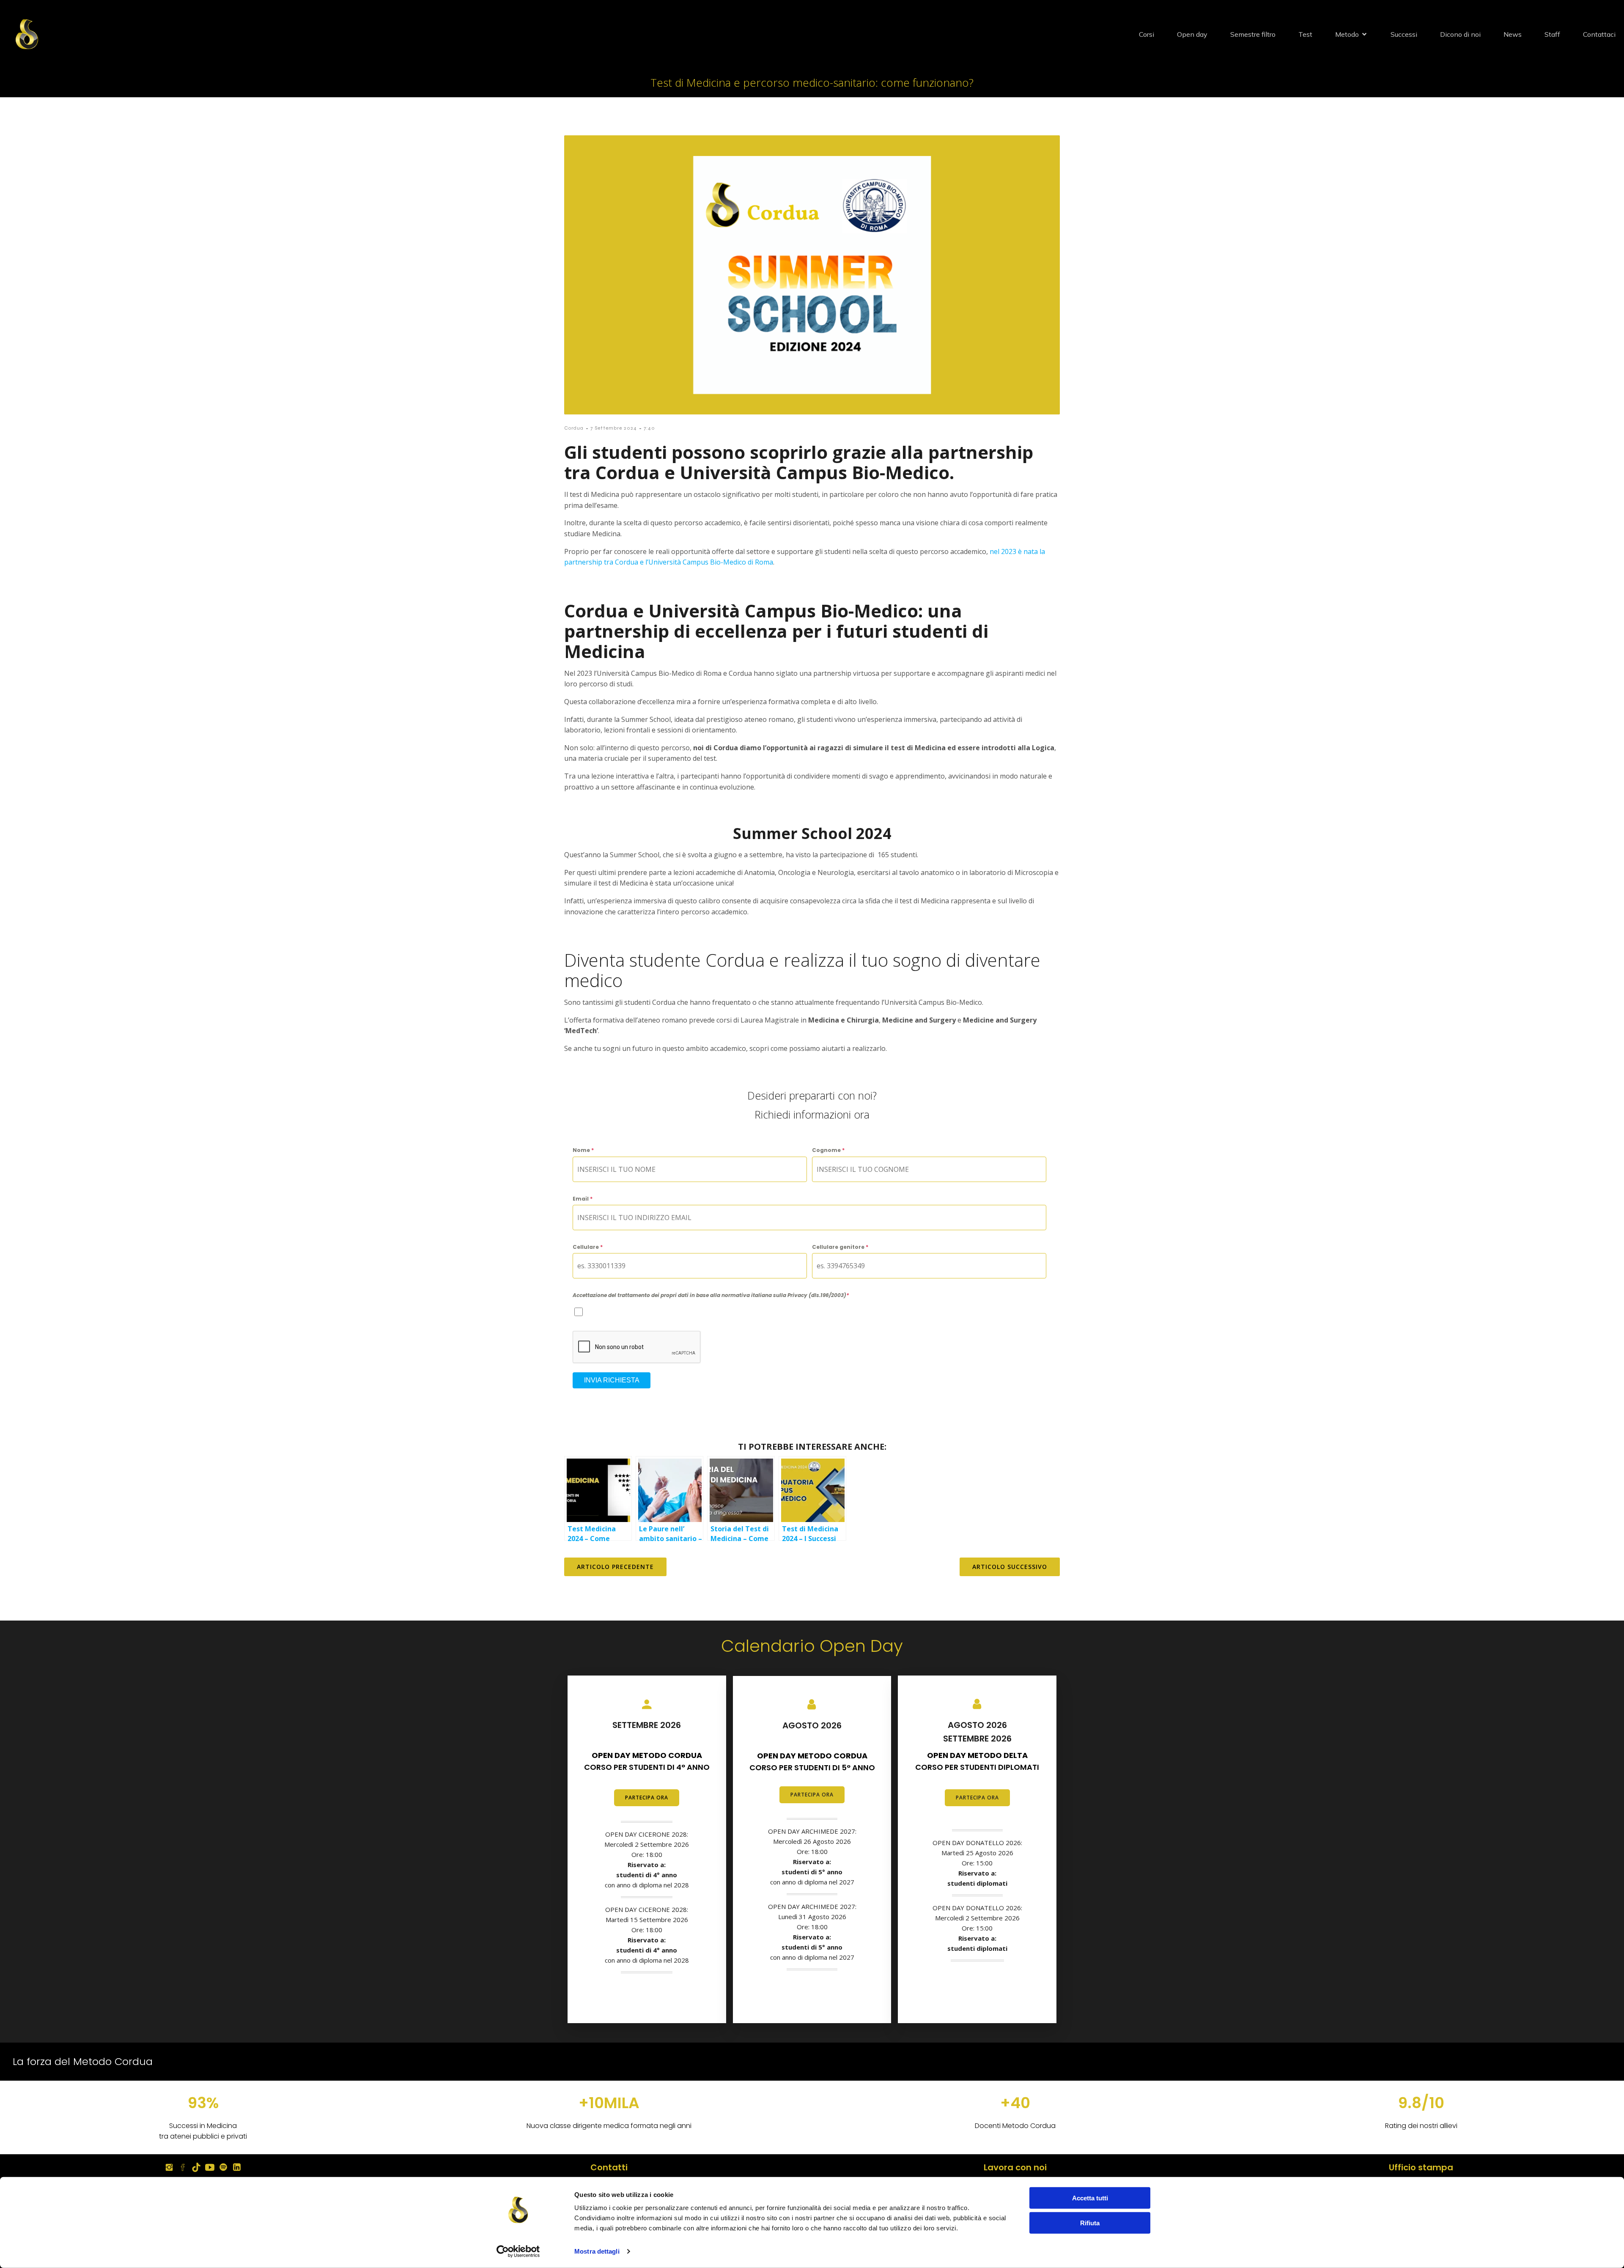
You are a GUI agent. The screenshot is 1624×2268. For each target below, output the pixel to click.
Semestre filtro (1253, 34)
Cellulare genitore (840, 1247)
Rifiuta (1090, 2223)
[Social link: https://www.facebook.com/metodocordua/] (183, 2167)
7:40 (649, 428)
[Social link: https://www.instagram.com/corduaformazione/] (169, 2167)
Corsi (1147, 34)
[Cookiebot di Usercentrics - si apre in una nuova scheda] (518, 2252)
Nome (583, 1150)
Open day (1192, 34)
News (1513, 34)
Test (1305, 34)
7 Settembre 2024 (614, 428)
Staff (1552, 34)
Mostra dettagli (597, 2251)
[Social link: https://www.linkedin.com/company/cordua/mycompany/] (237, 2167)
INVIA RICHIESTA (612, 1380)
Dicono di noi (1460, 34)
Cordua (574, 428)
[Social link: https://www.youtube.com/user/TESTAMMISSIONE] (210, 2167)
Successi (1404, 34)
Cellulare (588, 1247)
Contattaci (1599, 34)
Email (583, 1199)
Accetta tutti (1090, 2198)
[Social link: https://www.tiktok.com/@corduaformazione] (196, 2167)
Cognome (828, 1150)
